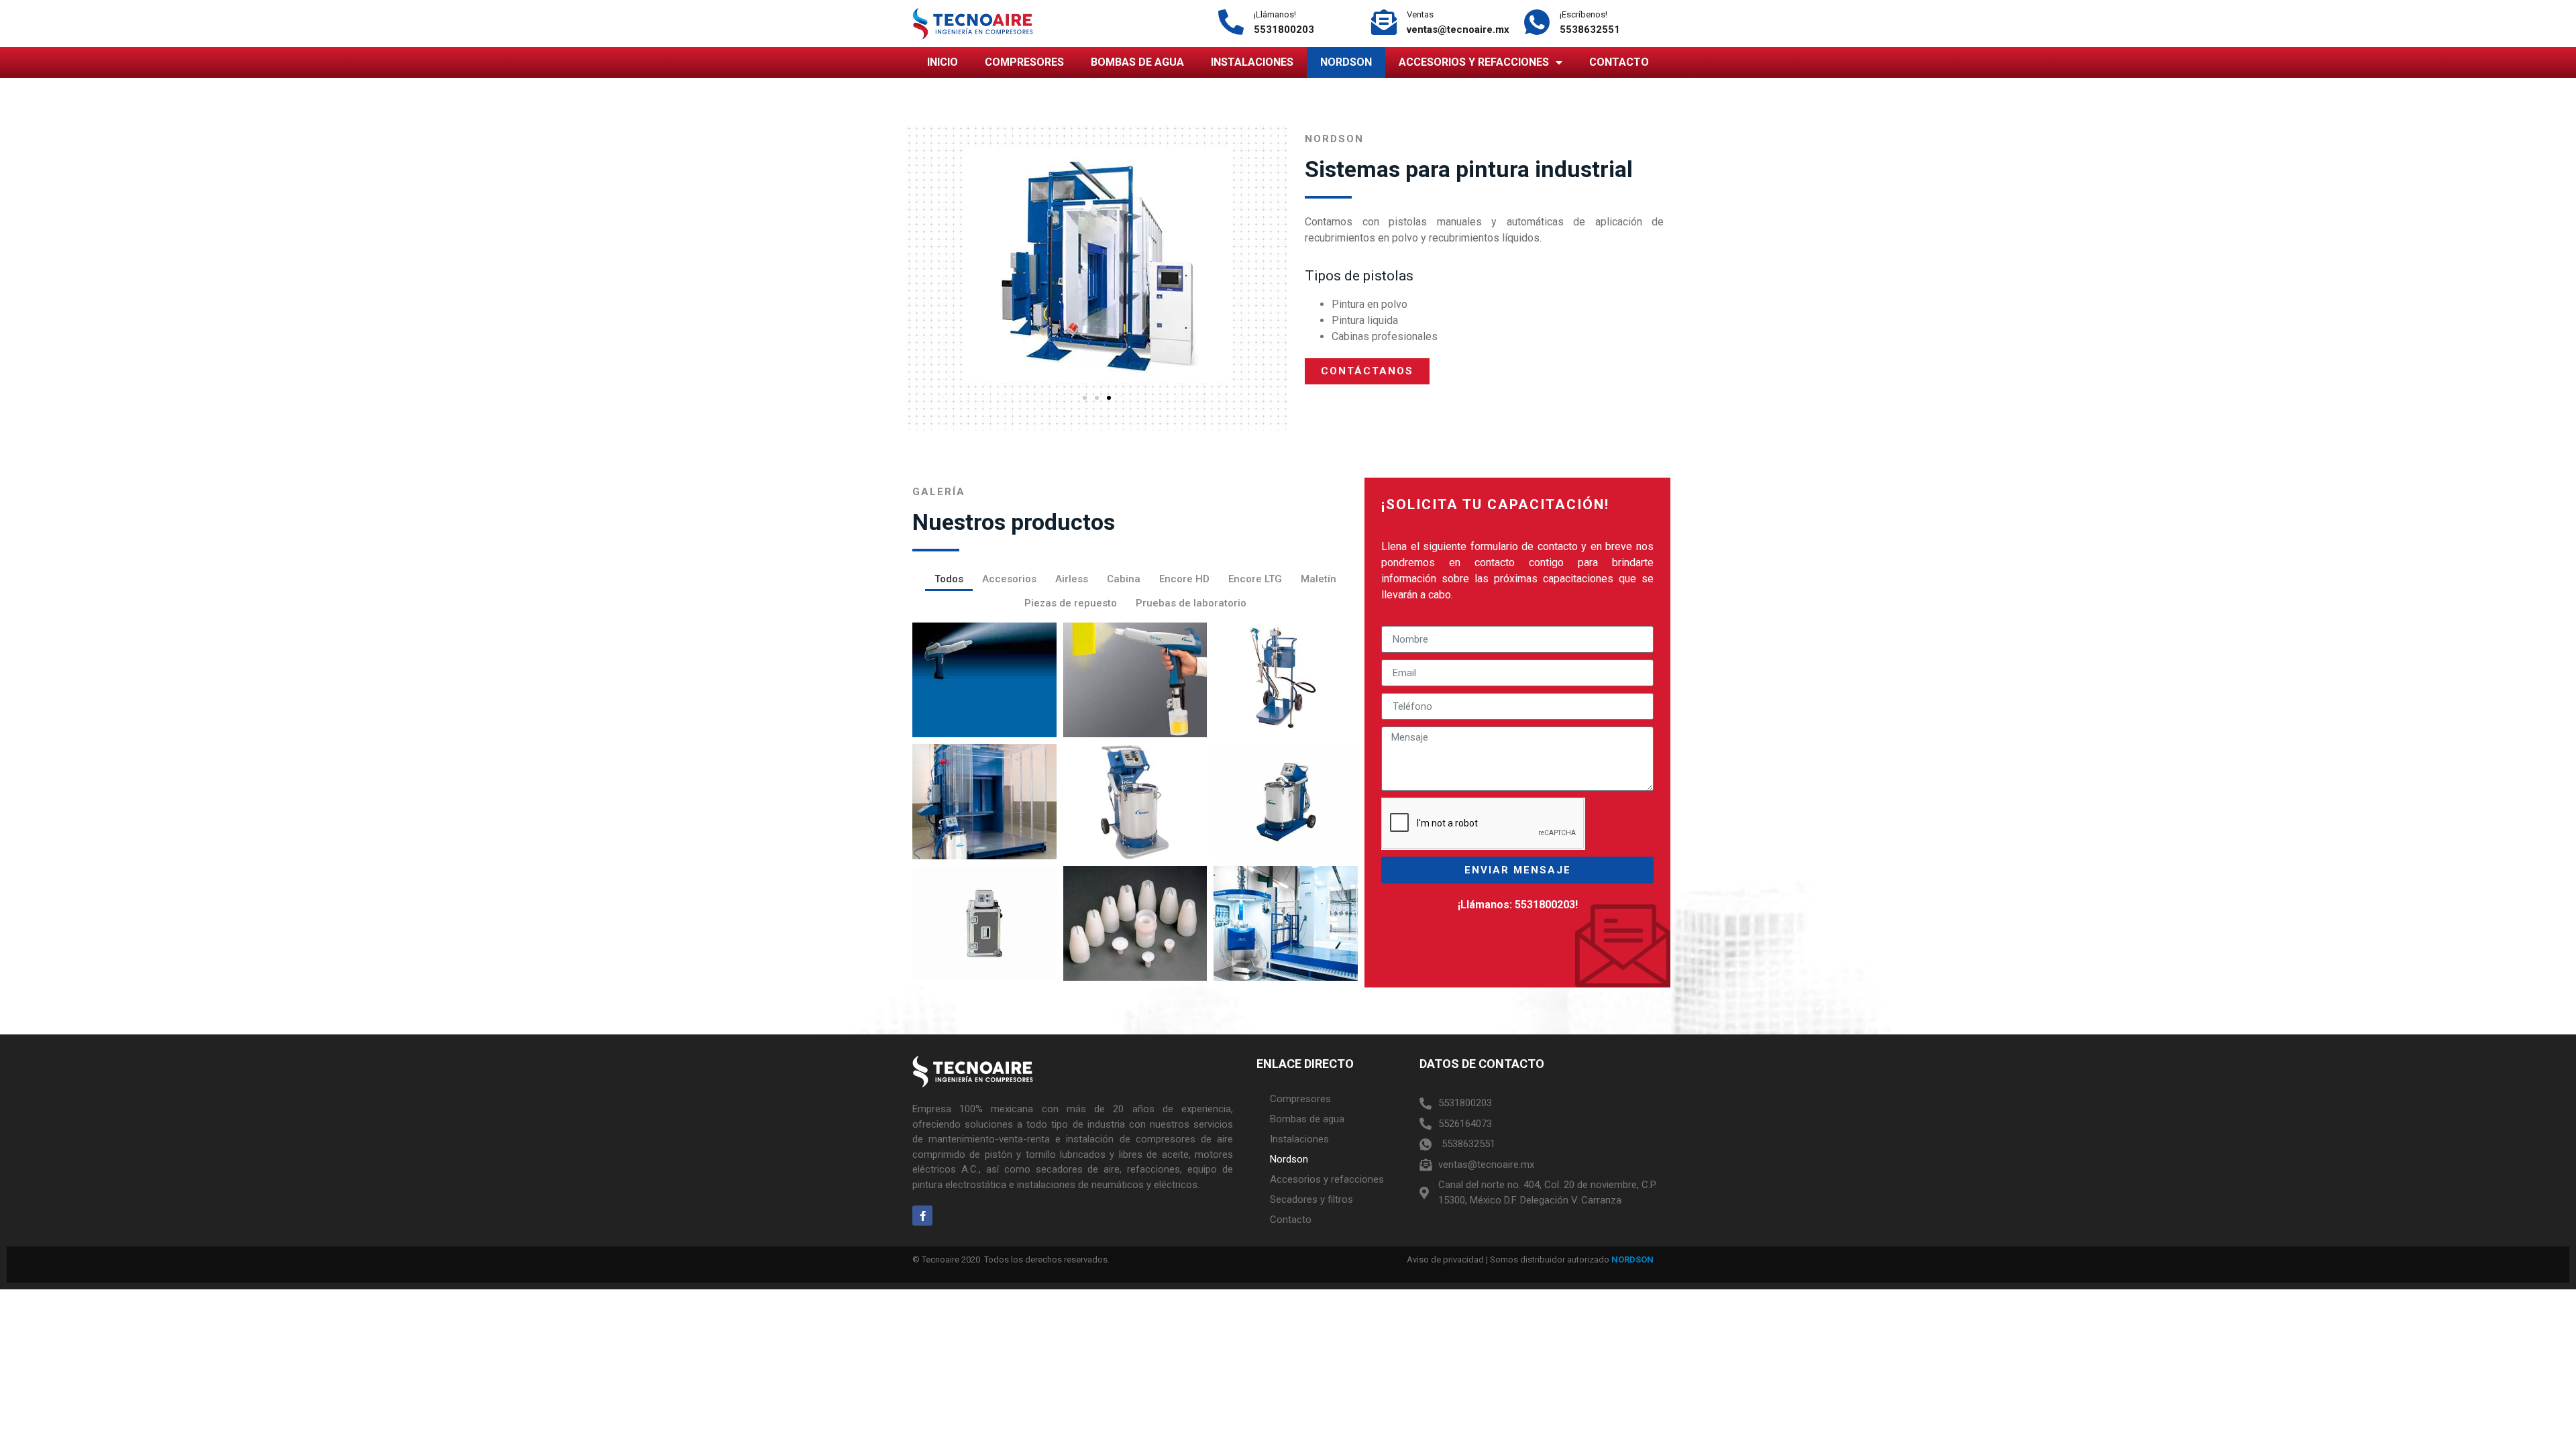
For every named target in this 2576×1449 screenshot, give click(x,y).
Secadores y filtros (1311, 1199)
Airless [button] (1072, 579)
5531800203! (1546, 905)
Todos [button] (949, 579)
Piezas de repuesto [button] (1071, 603)
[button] (1085, 398)
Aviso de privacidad (1445, 1259)
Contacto (1619, 62)
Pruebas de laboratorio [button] (1191, 603)
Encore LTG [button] (1255, 579)
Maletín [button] (1319, 579)
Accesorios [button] (1009, 579)
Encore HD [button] (1184, 579)
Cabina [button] (1124, 579)
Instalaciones (1252, 62)
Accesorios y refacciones (1474, 62)
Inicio (943, 62)
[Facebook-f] (922, 1216)
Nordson (1346, 62)
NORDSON (1632, 1259)
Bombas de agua (1137, 62)
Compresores (1024, 62)
